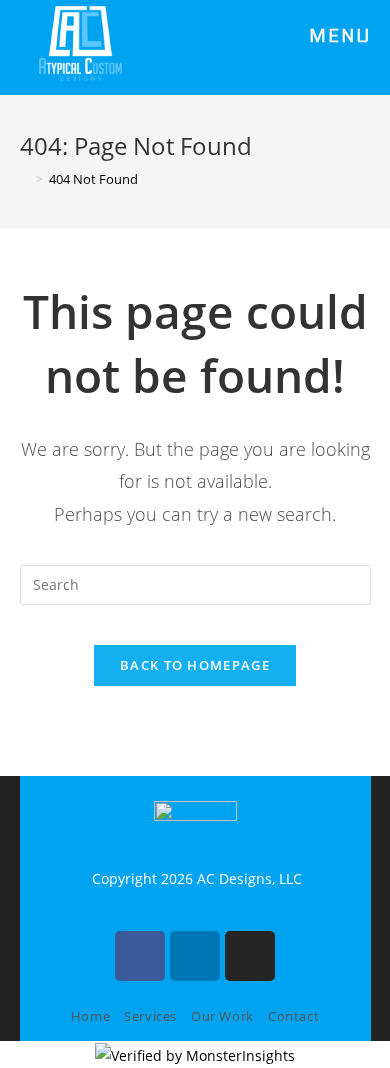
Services (150, 1016)
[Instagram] (250, 956)
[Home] (25, 179)
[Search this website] (195, 583)
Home (90, 1016)
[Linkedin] (195, 956)
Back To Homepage (195, 665)
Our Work (222, 1016)
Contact (293, 1016)
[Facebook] (140, 956)
